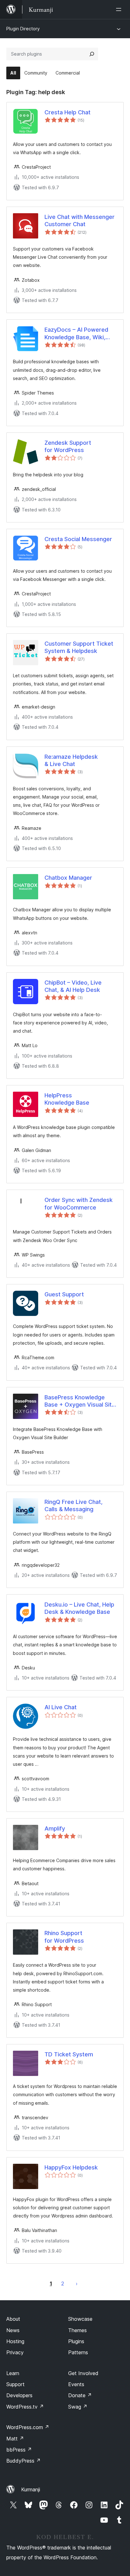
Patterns (78, 2352)
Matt (15, 2439)
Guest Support (64, 1294)
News (13, 2330)
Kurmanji (31, 2489)
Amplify (55, 1828)
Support (15, 2384)
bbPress (19, 2450)
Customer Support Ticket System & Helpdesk (79, 647)
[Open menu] (120, 9)
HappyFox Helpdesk (71, 2167)
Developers (19, 2395)
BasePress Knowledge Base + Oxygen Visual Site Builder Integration (80, 1401)
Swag (78, 2407)
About (13, 2319)
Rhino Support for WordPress (64, 1937)
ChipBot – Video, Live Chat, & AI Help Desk (73, 986)
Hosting (15, 2341)
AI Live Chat (61, 1707)
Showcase (80, 2319)
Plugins (76, 2341)
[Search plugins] (92, 54)
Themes (77, 2330)
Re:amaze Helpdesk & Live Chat (71, 760)
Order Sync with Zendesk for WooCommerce (79, 1204)
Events (76, 2384)
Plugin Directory (23, 29)
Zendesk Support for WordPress (68, 446)
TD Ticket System (69, 2054)
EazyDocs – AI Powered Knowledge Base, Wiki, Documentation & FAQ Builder (76, 334)
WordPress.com (28, 2427)
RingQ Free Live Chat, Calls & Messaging (74, 1505)
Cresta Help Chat (68, 112)
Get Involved (83, 2373)
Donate (80, 2395)
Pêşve (77, 2283)
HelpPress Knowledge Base (67, 1099)
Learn (13, 2373)
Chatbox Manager (68, 878)
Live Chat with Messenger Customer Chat (80, 220)
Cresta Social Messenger (78, 539)
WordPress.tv (25, 2407)
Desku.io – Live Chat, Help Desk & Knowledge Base (79, 1608)
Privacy (15, 2352)
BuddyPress (24, 2461)
